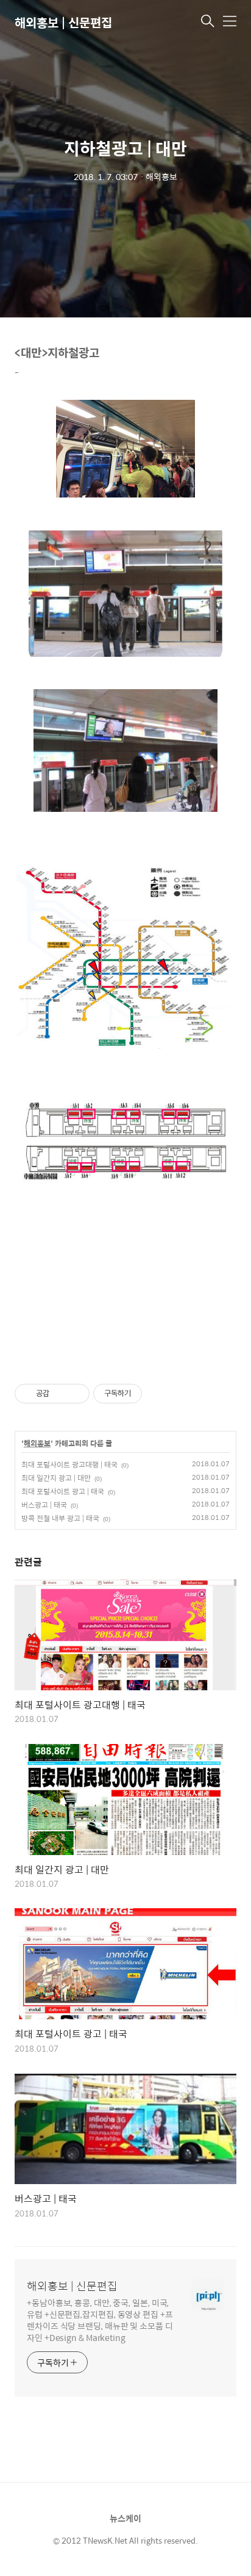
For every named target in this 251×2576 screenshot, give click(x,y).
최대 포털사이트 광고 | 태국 (63, 1491)
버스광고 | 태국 (44, 1505)
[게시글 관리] (76, 1394)
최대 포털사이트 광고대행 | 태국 (69, 1464)
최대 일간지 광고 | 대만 (56, 1478)
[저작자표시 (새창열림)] (147, 1394)
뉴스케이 (125, 2518)
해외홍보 (37, 1444)
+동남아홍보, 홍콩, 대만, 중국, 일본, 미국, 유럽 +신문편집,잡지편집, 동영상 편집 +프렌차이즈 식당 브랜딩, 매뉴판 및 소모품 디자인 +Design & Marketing (100, 2320)
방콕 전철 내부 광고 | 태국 (60, 1518)
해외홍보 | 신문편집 (63, 22)
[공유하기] (61, 1394)
